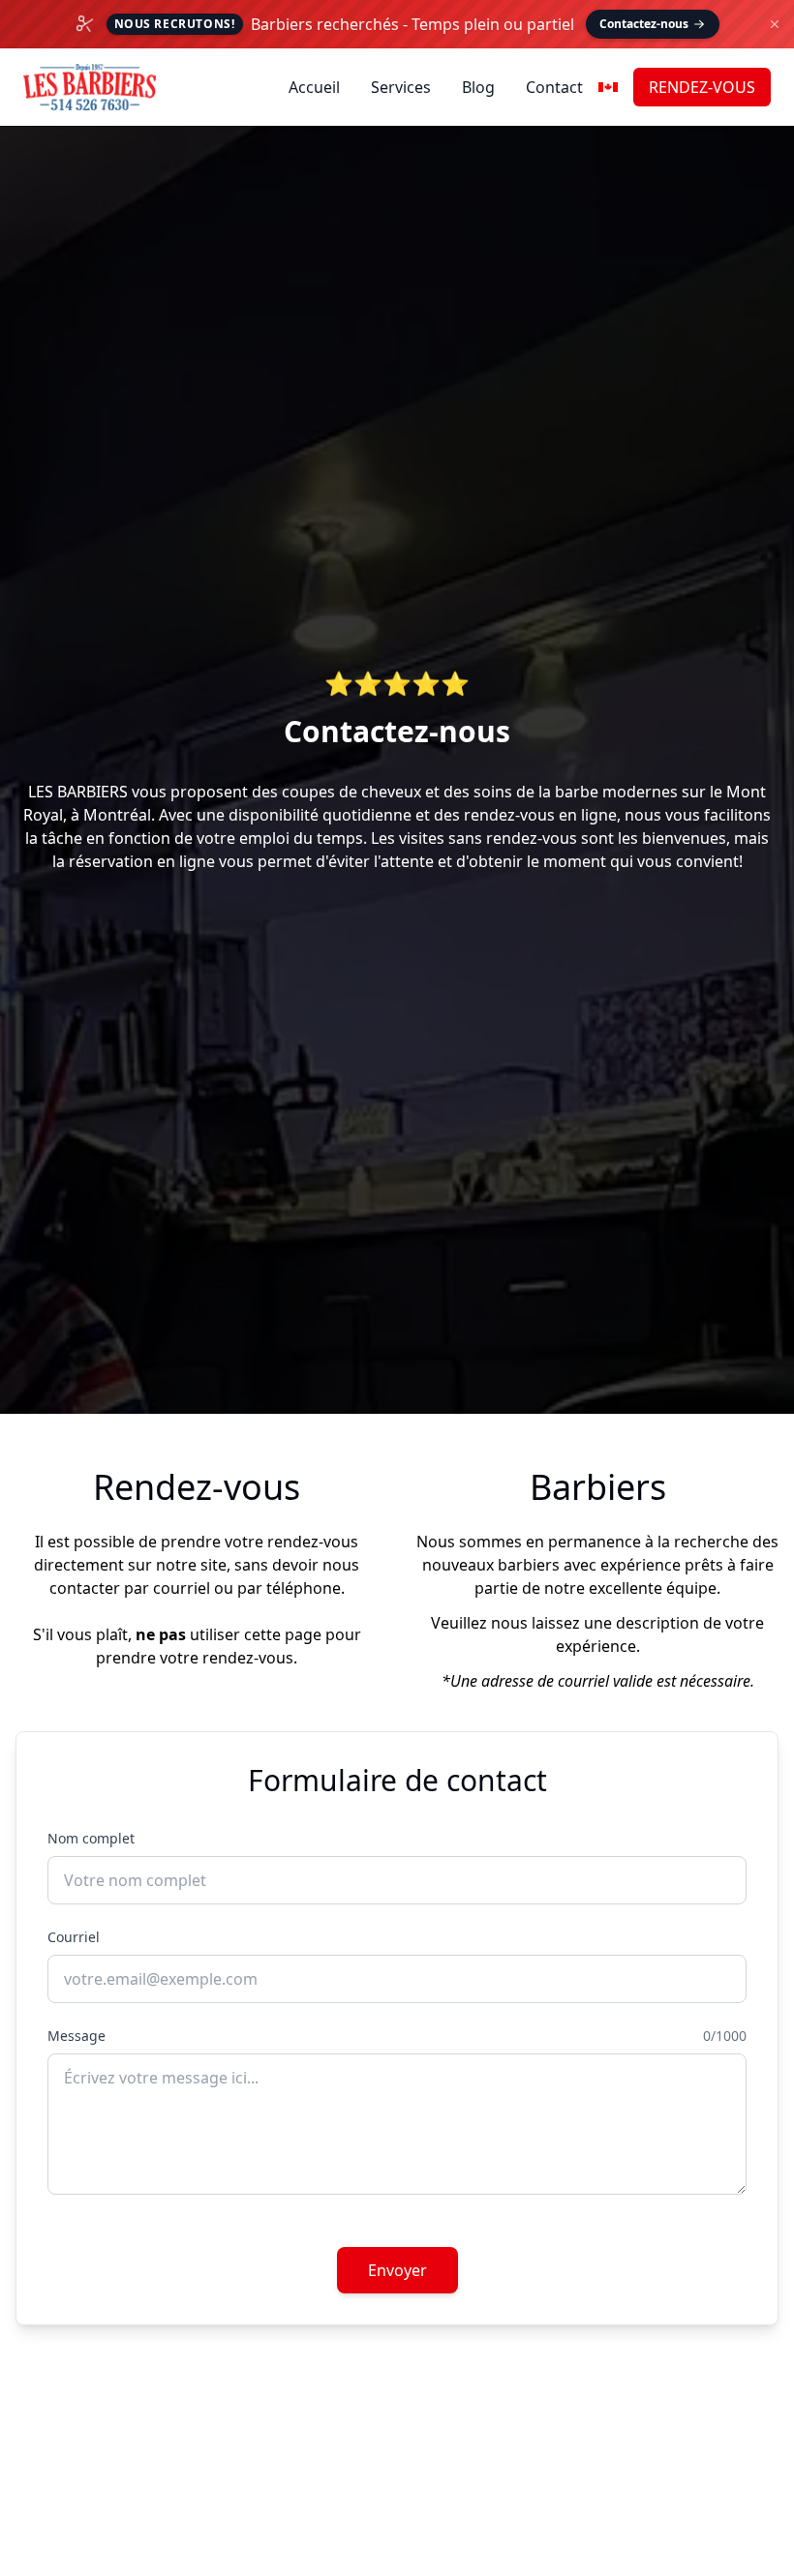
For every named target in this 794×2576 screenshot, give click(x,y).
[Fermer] (775, 24)
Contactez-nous (644, 24)
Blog (478, 87)
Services (401, 87)
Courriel (74, 1937)
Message (76, 2036)
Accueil (314, 87)
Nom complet (91, 1838)
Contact (554, 87)
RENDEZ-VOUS (702, 87)
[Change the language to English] (608, 87)
